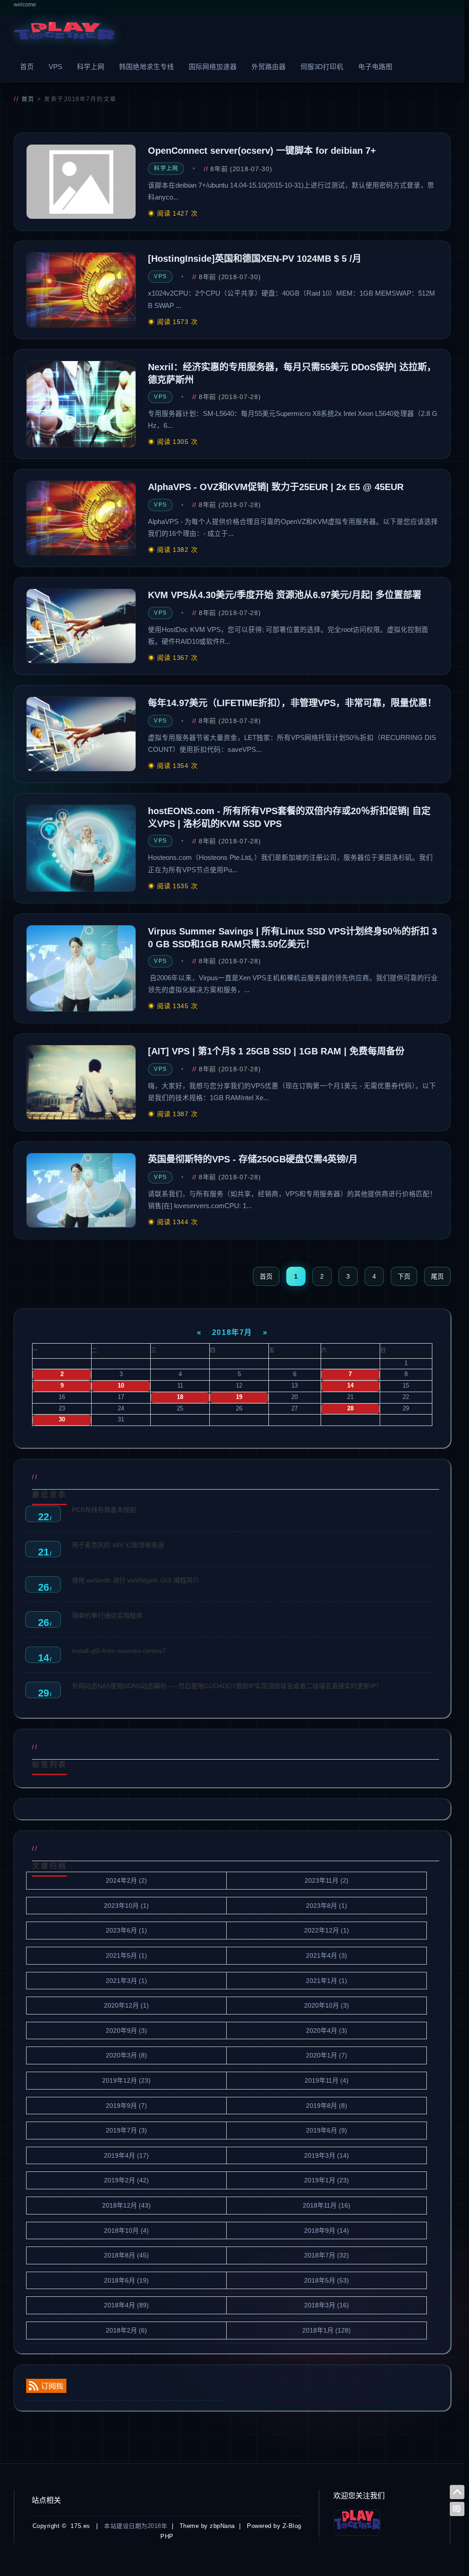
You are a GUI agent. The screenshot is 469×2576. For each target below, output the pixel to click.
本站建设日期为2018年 (136, 2526)
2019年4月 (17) (126, 2155)
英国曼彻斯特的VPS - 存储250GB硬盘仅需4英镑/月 (253, 1159)
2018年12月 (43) (126, 2205)
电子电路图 (375, 67)
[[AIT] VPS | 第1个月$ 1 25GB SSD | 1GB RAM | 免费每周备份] (81, 1082)
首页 (27, 67)
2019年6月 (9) (327, 2130)
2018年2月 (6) (126, 2330)
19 (239, 1397)
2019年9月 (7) (126, 2106)
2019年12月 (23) (126, 2080)
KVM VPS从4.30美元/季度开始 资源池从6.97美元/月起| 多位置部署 (285, 595)
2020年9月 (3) (126, 2031)
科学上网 (91, 67)
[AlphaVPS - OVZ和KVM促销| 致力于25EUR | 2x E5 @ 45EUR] (81, 518)
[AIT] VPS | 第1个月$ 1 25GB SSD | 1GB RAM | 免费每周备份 (276, 1051)
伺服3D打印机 (322, 67)
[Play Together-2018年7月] (64, 33)
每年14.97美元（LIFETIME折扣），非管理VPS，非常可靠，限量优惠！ (292, 703)
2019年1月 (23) (327, 2180)
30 (62, 1420)
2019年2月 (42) (126, 2180)
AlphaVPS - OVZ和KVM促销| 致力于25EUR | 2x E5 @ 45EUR (276, 487)
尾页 (437, 1276)
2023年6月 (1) (126, 1930)
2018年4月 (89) (126, 2305)
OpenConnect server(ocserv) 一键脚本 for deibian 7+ (262, 151)
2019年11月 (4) (327, 2080)
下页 (404, 1276)
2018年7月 (232, 1332)
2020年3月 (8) (126, 2055)
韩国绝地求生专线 (147, 67)
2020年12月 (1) (126, 2005)
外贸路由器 (269, 67)
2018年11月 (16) (327, 2205)
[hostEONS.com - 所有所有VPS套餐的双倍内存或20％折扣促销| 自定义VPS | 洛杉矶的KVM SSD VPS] (81, 848)
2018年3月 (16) (327, 2305)
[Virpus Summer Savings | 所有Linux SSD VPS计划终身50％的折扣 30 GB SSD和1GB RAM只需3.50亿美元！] (81, 968)
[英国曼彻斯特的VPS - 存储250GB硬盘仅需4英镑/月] (81, 1190)
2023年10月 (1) (126, 1906)
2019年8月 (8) (327, 2106)
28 (350, 1409)
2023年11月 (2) (327, 1880)
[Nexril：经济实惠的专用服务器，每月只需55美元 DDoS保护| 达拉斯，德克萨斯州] (81, 404)
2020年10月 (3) (327, 2005)
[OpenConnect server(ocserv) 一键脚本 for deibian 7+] (81, 182)
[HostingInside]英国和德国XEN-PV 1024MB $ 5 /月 (255, 259)
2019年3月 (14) (327, 2155)
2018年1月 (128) (327, 2330)
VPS (55, 67)
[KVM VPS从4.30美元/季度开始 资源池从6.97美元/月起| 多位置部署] (81, 626)
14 (350, 1386)
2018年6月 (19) (126, 2280)
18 (180, 1397)
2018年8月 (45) (126, 2255)
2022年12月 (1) (327, 1930)
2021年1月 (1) (327, 1981)
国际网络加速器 (213, 67)
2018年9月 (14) (327, 2230)
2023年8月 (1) (327, 1906)
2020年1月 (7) (327, 2055)
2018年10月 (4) (126, 2230)
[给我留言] (457, 2509)
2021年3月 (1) (126, 1981)
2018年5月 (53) (327, 2280)
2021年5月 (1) (126, 1955)
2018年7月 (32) (327, 2255)
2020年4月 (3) (327, 2031)
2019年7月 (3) (126, 2130)
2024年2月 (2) (126, 1880)
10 (121, 1386)
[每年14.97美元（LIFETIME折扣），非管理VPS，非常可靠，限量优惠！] (81, 734)
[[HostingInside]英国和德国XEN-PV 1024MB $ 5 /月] (81, 290)
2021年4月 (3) (327, 1955)
